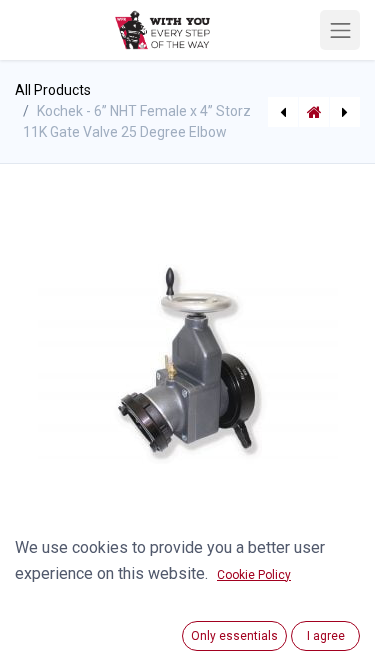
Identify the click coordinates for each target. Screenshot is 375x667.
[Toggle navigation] (340, 30)
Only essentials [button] (234, 636)
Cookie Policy (254, 575)
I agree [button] (326, 636)
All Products (53, 90)
